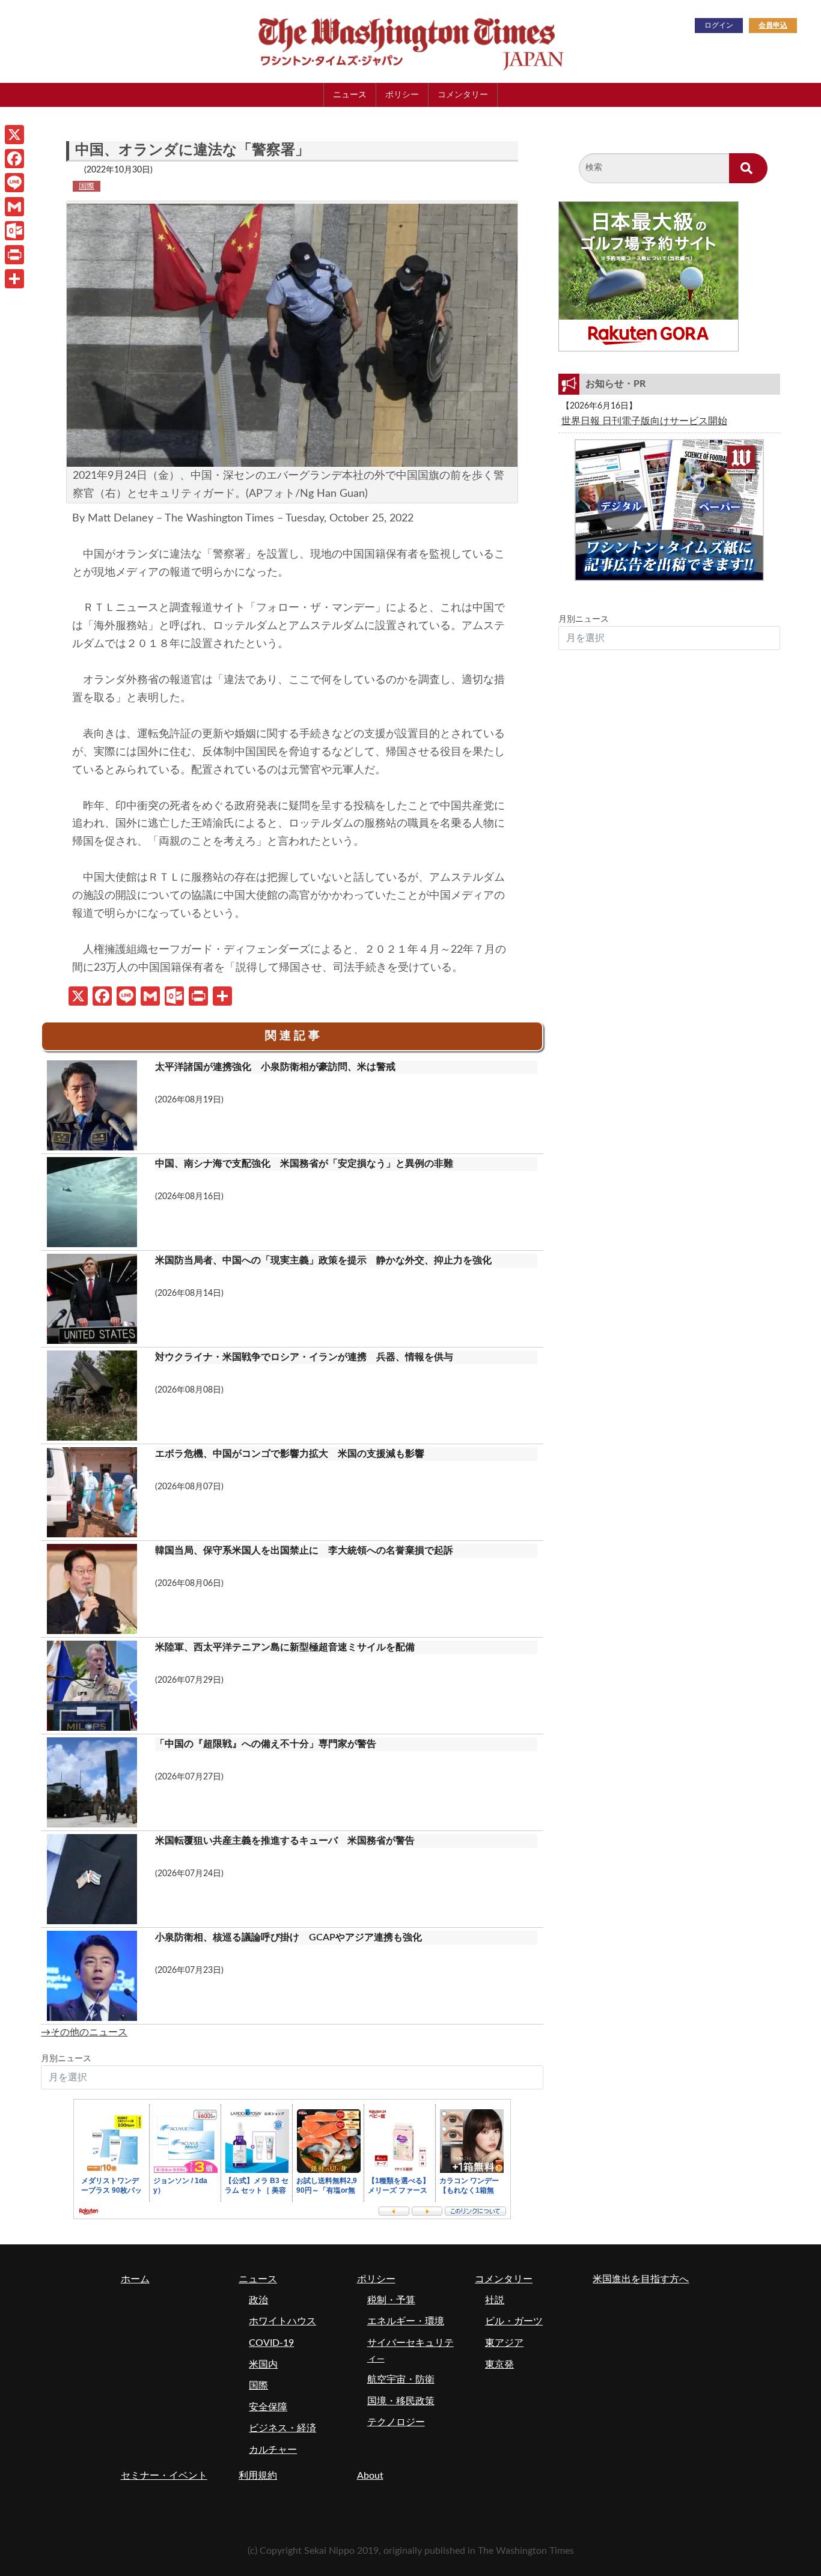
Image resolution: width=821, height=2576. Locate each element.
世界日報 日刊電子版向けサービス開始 (644, 421)
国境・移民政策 (401, 2401)
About (370, 2476)
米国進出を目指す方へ (641, 2279)
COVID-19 (271, 2343)
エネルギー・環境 (406, 2321)
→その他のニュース (84, 2032)
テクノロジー (396, 2422)
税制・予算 (391, 2300)
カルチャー (273, 2450)
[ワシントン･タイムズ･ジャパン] (350, 41)
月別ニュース (66, 2059)
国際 (87, 186)
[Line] (14, 183)
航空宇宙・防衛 (401, 2380)
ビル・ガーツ (514, 2321)
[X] (14, 135)
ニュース (350, 95)
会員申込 (773, 25)
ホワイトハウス (282, 2321)
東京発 (499, 2365)
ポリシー (402, 95)
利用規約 (258, 2476)
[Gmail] (14, 207)
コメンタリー (463, 95)
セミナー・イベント (164, 2476)
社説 (495, 2300)
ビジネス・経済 (282, 2428)
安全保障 (268, 2407)
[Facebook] (14, 159)
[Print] (14, 255)
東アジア (504, 2343)
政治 (258, 2300)
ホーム (135, 2279)
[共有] (14, 279)
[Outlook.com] (14, 231)
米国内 (263, 2365)
